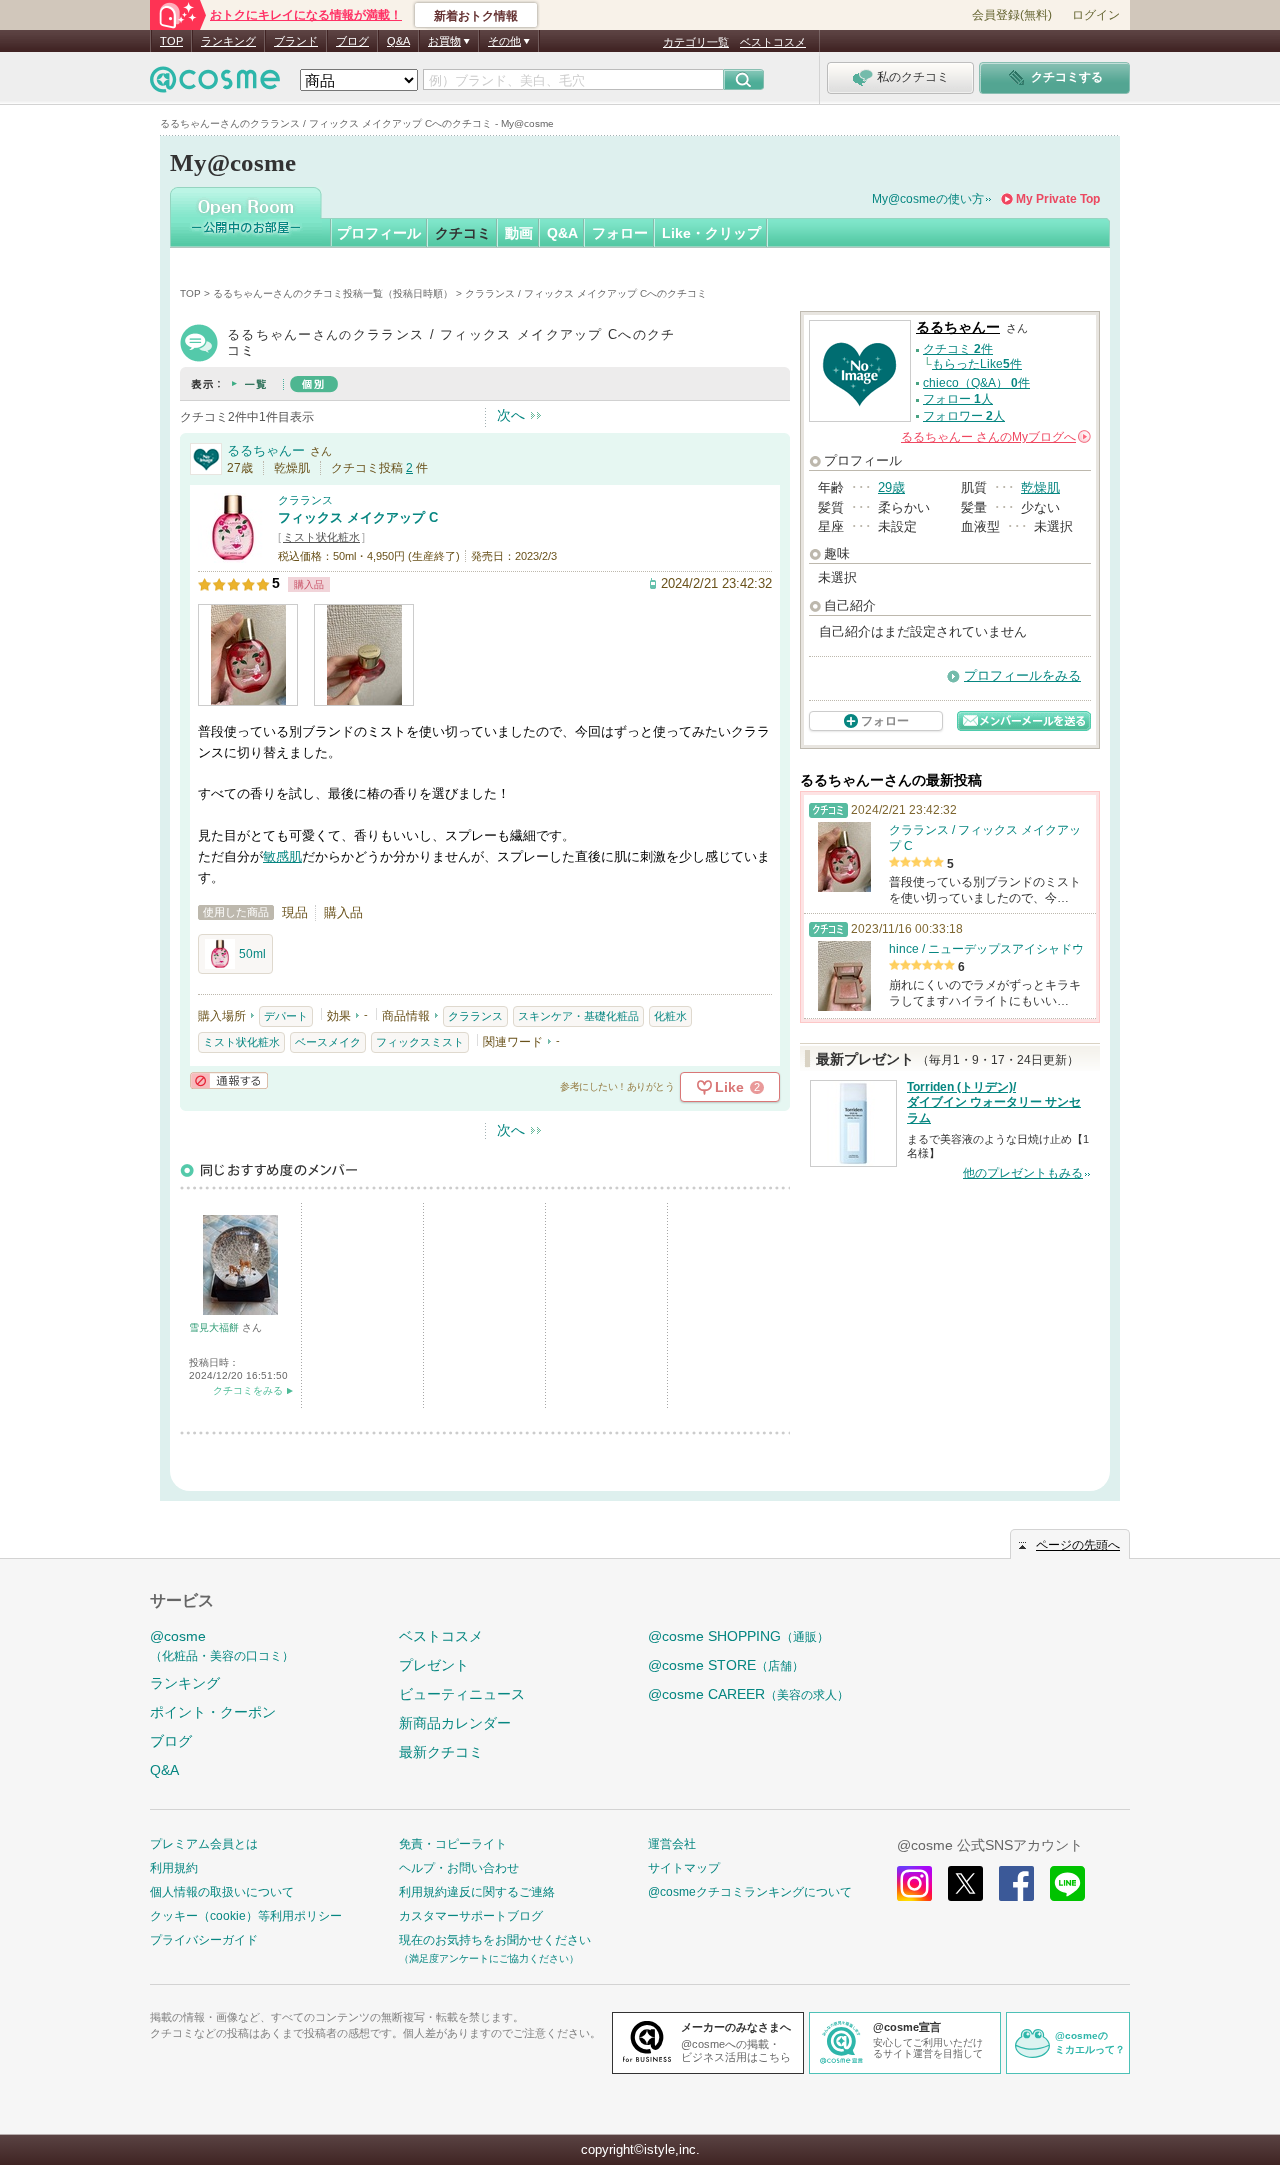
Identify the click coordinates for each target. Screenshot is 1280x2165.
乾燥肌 (1040, 487)
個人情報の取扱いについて (222, 1892)
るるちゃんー (266, 450)
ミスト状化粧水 (321, 537)
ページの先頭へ (1078, 1545)
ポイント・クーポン (213, 1712)
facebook (1016, 1883)
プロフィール (379, 233)
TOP (171, 41)
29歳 (891, 487)
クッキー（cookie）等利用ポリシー (246, 1916)
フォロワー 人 (964, 416)
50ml (252, 954)
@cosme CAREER (748, 1694)
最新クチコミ (441, 1752)
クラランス (305, 500)
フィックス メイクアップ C (358, 517)
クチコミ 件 (958, 349)
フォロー (620, 233)
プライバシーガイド (204, 1940)
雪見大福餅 (215, 1327)
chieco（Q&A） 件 (976, 383)
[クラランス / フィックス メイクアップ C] (233, 554)
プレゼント (434, 1665)
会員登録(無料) (1012, 15)
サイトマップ (684, 1868)
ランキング (228, 41)
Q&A (398, 41)
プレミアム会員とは (204, 1844)
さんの (994, 437)
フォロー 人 (958, 399)
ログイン (1096, 15)
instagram (914, 1883)
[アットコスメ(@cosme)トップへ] (215, 84)
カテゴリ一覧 (696, 42)
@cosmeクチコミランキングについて (750, 1892)
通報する (229, 1080)
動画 (519, 233)
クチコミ (463, 233)
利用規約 (174, 1868)
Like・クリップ (711, 233)
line (1067, 1883)
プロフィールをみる (1022, 675)
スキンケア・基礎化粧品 (578, 1016)
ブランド (296, 41)
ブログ (352, 41)
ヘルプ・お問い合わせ (459, 1868)
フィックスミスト (420, 1042)
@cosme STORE (726, 1665)
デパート (286, 1016)
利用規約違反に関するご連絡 (477, 1892)
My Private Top (1058, 199)
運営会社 (672, 1844)
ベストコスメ (773, 42)
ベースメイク (328, 1042)
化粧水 (670, 1016)
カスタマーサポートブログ (471, 1916)
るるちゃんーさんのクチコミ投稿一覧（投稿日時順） (333, 293)
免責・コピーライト (453, 1844)
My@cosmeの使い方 (928, 199)
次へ (511, 415)
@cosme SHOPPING (738, 1636)
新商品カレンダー (455, 1723)
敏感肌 (282, 856)
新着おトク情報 (476, 16)
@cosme (222, 1645)
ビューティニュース (462, 1694)
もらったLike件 (977, 364)
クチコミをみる (248, 1390)
